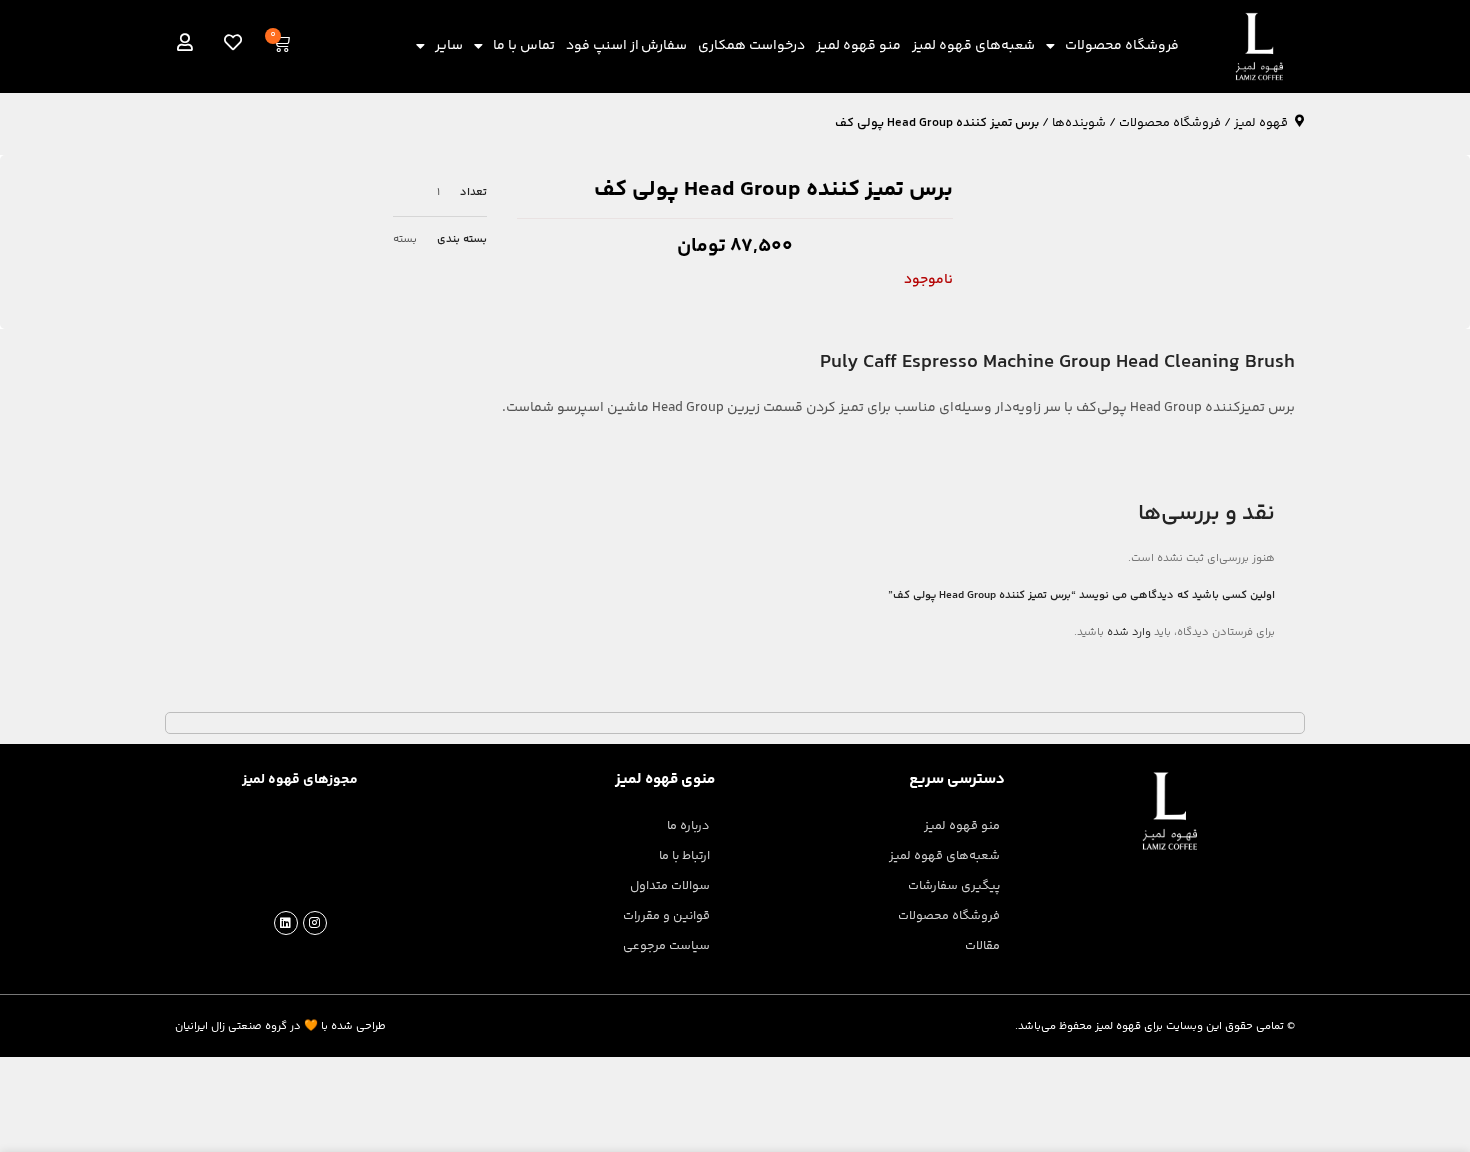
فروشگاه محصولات (1122, 46)
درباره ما (688, 826)
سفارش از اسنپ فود (627, 46)
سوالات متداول (670, 886)
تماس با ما (524, 46)
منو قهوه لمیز (858, 46)
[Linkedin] (286, 923)
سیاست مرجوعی (666, 946)
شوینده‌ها (1079, 123)
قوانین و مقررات (666, 916)
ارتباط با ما (684, 856)
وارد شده (1129, 632)
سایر (449, 46)
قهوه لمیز (1261, 123)
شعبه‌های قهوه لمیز (973, 46)
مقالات (982, 946)
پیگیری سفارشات (954, 886)
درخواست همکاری (751, 46)
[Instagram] (315, 923)
